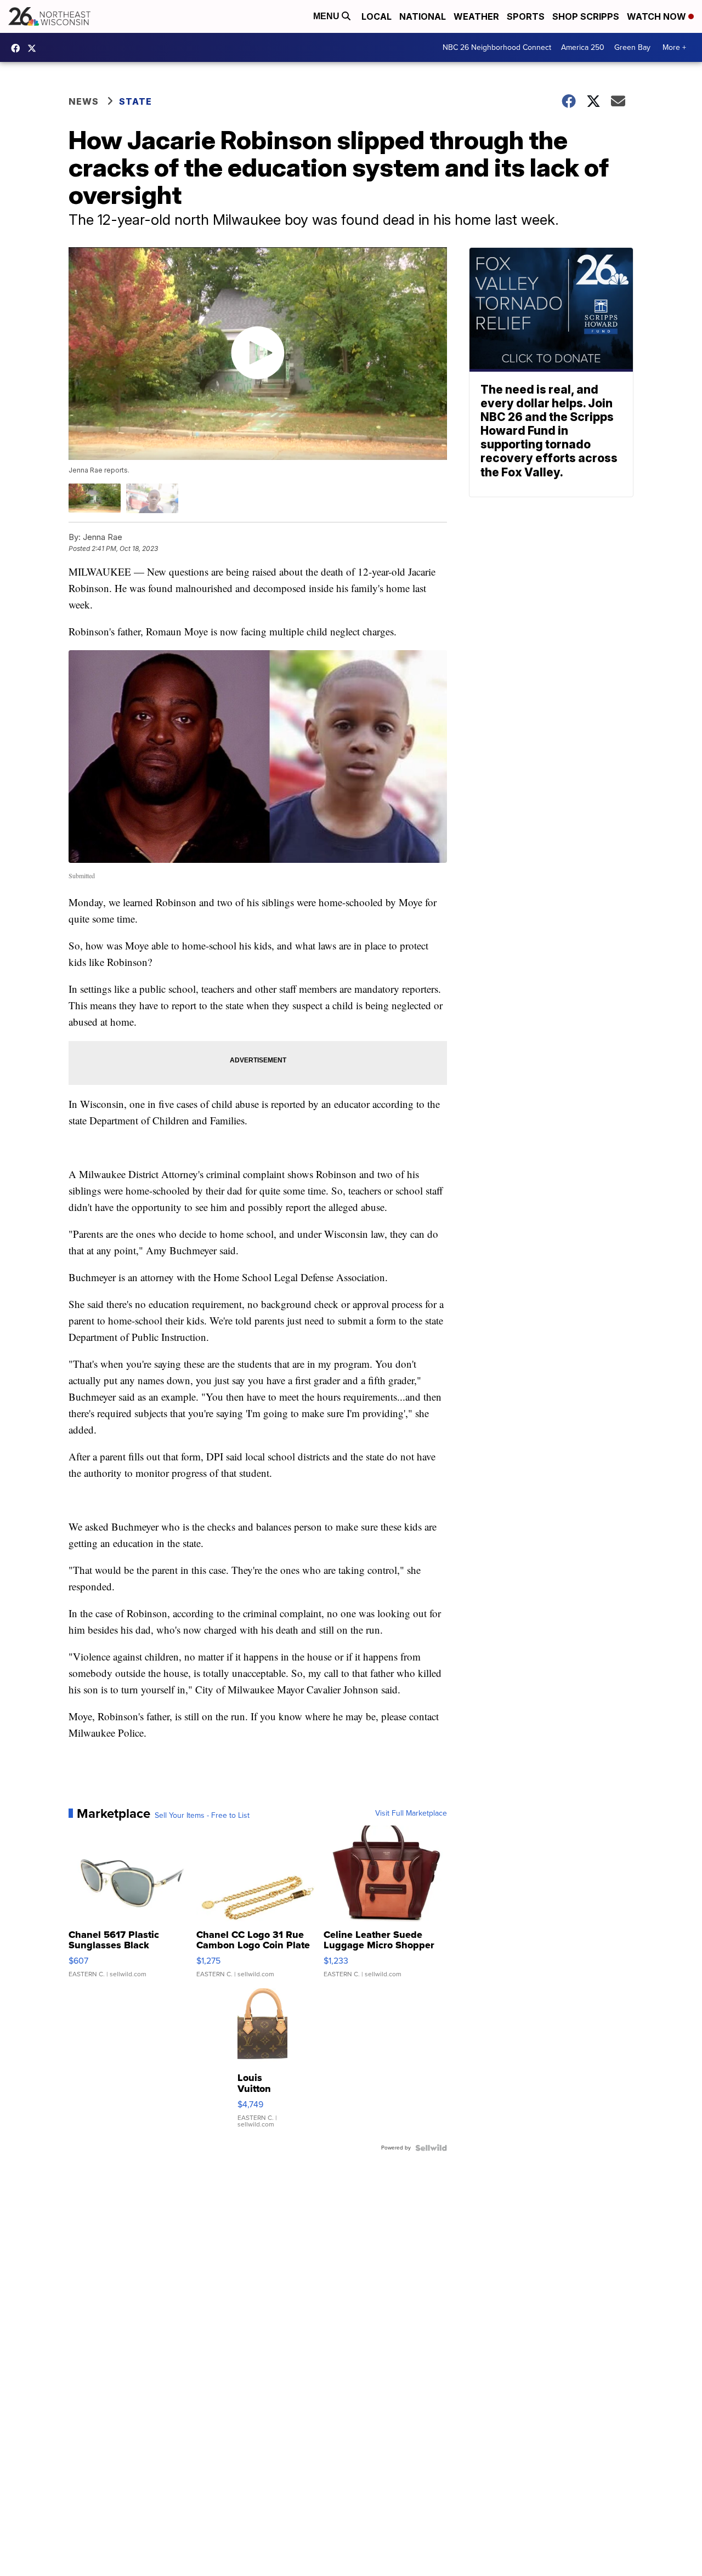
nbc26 (35, 48)
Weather (476, 16)
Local (377, 16)
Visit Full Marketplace (411, 1813)
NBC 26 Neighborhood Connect (497, 47)
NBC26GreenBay (18, 48)
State (135, 101)
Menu (327, 16)
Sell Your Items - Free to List (202, 1816)
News (84, 101)
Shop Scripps (586, 16)
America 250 (583, 47)
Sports (526, 16)
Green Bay (632, 47)
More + (674, 47)
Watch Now (658, 16)
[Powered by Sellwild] (431, 2148)
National (423, 16)
